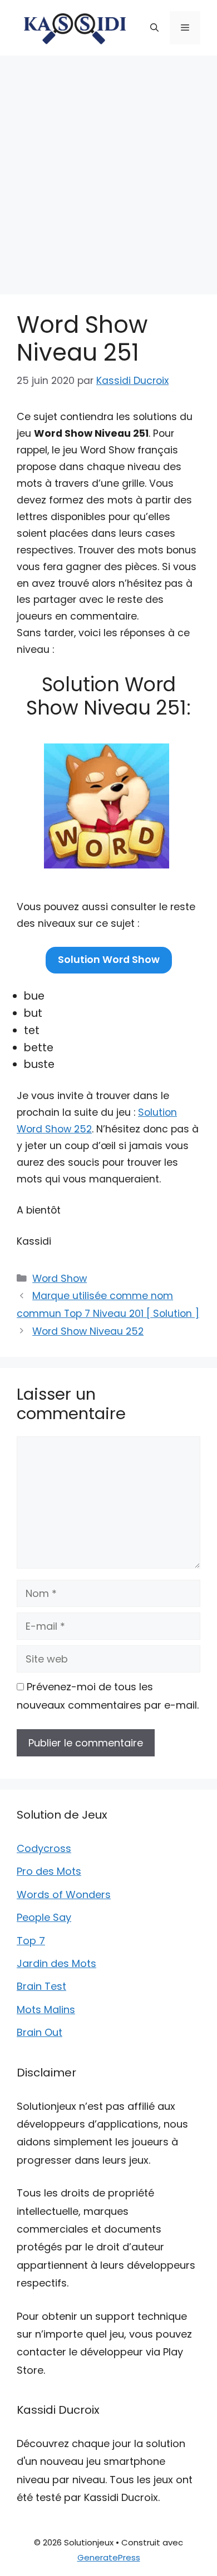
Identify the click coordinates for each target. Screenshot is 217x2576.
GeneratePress (109, 2557)
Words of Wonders (64, 1894)
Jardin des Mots (56, 1963)
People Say (44, 1917)
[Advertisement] (108, 169)
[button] (154, 28)
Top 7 (31, 1941)
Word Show (60, 1279)
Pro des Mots (49, 1871)
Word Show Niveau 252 (88, 1331)
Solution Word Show (109, 960)
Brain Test (41, 1986)
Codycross (44, 1848)
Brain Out (40, 2032)
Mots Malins (46, 2010)
